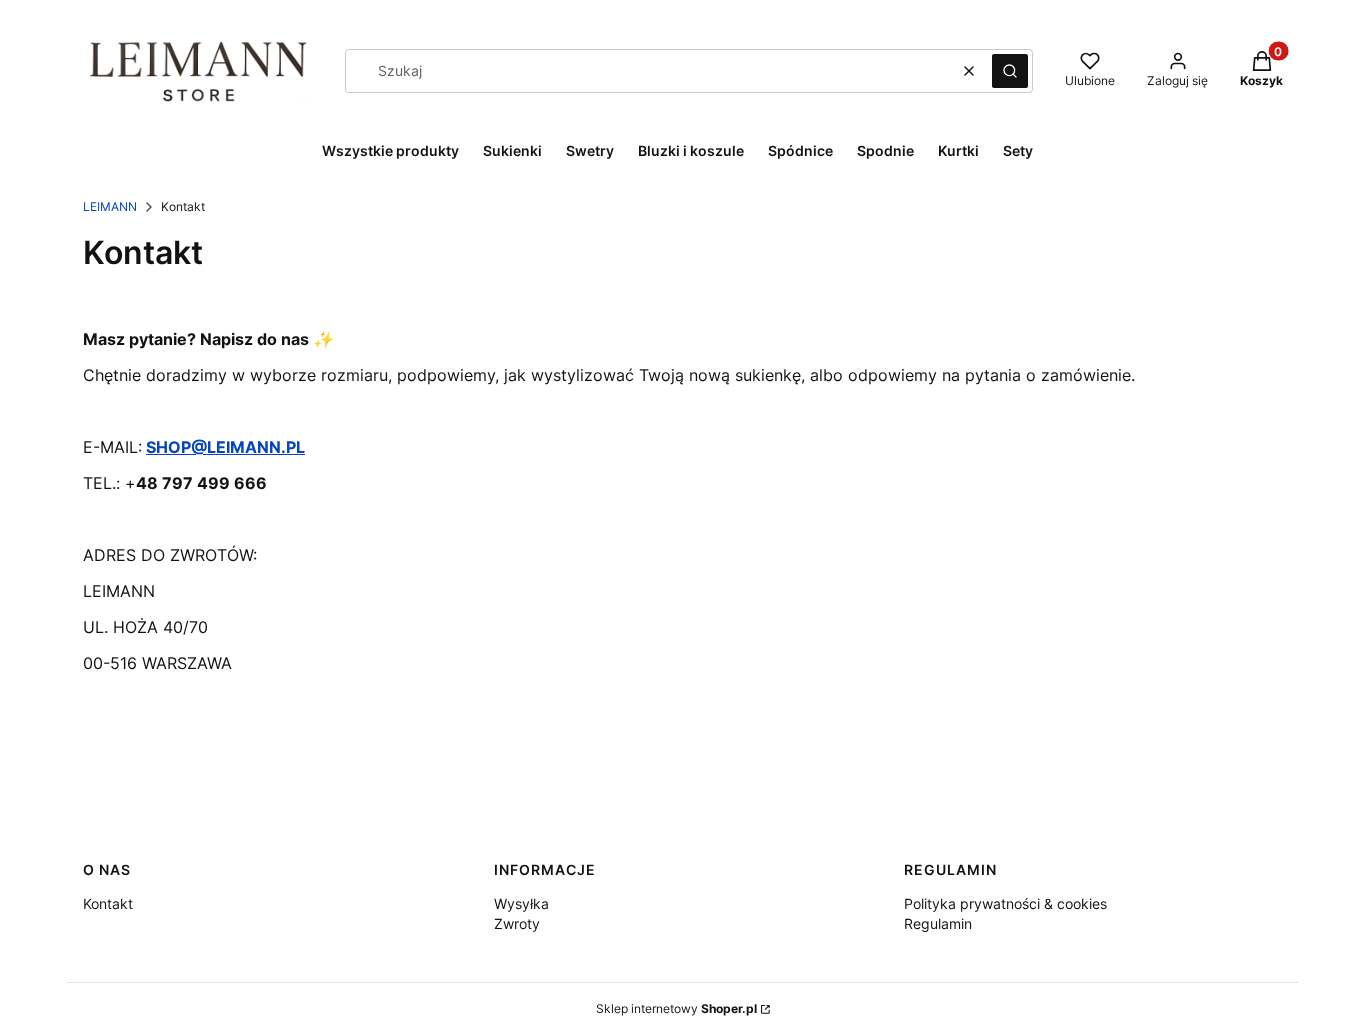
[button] (1010, 71)
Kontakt (108, 903)
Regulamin (938, 923)
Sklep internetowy (676, 1008)
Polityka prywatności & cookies (1005, 903)
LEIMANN (110, 206)
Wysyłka (521, 903)
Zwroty (517, 923)
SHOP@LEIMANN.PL (225, 447)
